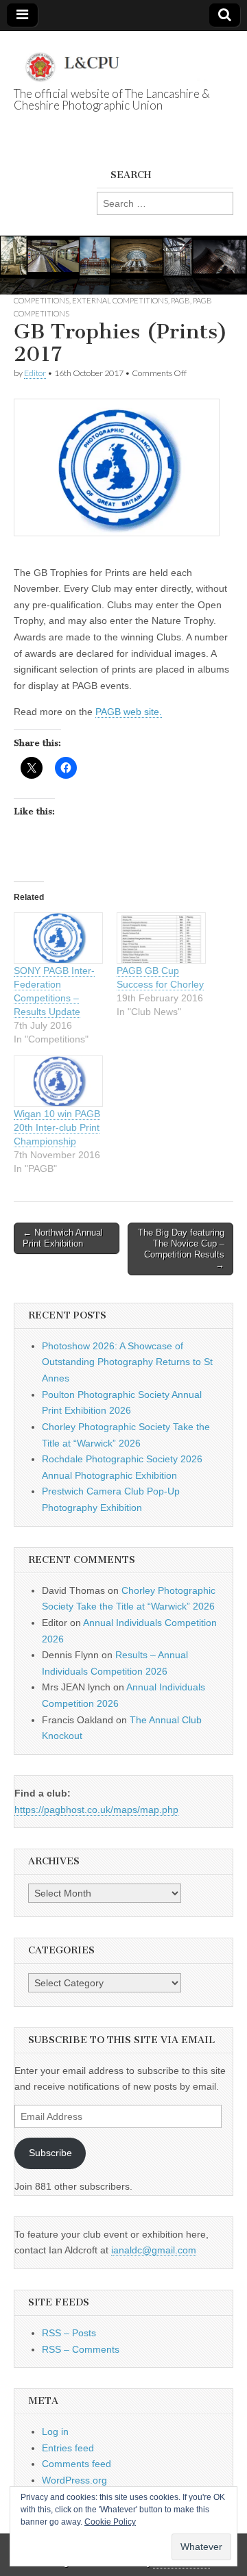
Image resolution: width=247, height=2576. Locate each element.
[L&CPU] (123, 60)
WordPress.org (74, 2480)
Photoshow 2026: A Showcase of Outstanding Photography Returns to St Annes (127, 1362)
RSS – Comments (81, 2349)
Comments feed (77, 2464)
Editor (35, 373)
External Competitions (120, 300)
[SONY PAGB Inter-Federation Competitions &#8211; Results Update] (58, 938)
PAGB (180, 300)
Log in (55, 2431)
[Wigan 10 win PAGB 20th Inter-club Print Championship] (58, 1081)
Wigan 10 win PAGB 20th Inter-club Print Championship (57, 1127)
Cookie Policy (110, 2522)
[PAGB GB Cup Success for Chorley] (161, 938)
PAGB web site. (129, 712)
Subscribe (50, 2153)
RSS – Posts (69, 2333)
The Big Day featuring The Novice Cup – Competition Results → (181, 1249)
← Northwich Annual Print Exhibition (63, 1238)
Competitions (42, 300)
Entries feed (68, 2448)
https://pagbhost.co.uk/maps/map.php (96, 1810)
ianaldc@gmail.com (154, 2250)
